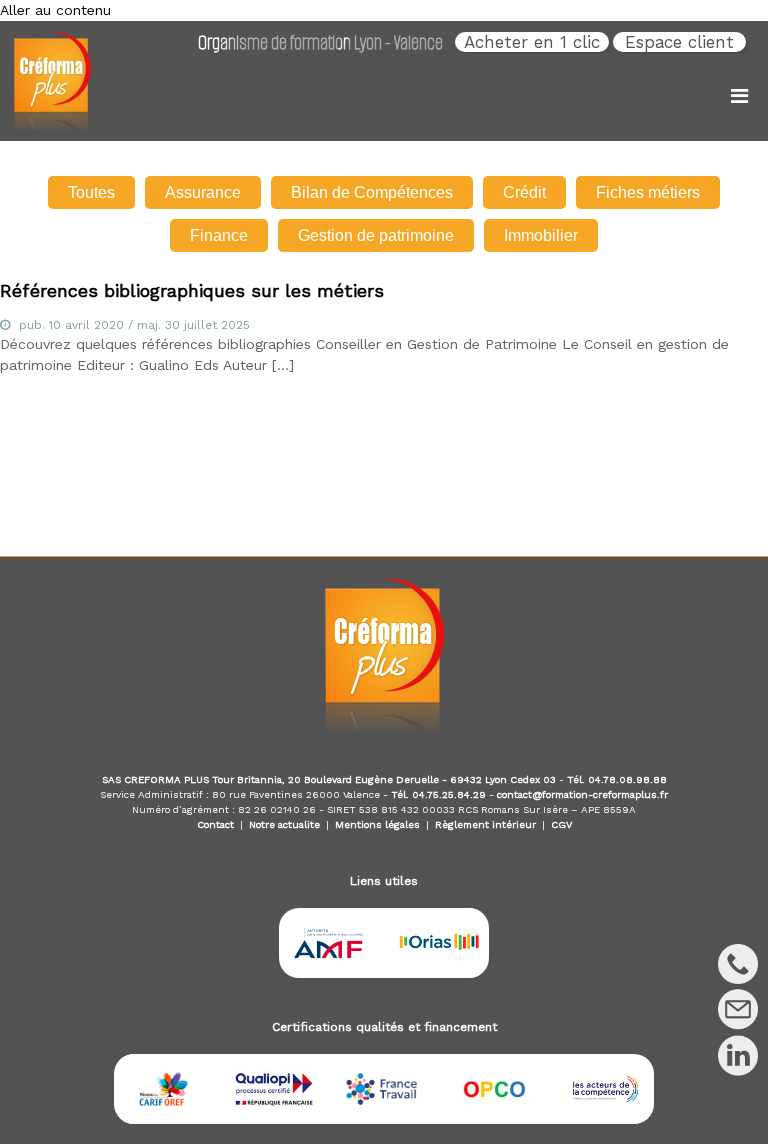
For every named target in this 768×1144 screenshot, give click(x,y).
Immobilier (541, 235)
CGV (561, 824)
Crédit (524, 192)
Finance (219, 235)
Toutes (91, 192)
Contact (215, 824)
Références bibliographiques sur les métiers (192, 290)
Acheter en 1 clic (532, 42)
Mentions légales (377, 824)
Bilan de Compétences (372, 192)
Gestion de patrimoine (376, 235)
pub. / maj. (134, 325)
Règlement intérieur (485, 824)
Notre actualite (284, 824)
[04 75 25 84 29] (738, 964)
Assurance (203, 192)
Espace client (679, 42)
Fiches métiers (648, 192)
